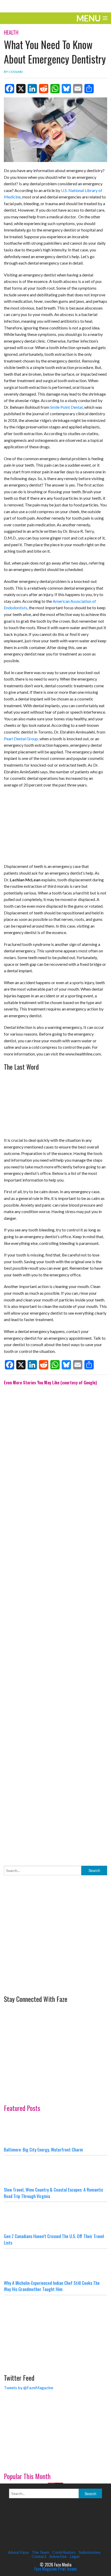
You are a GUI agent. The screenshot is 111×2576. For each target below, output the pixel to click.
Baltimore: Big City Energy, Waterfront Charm (43, 2149)
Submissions (90, 2552)
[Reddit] (44, 89)
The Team (41, 2552)
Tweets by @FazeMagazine (29, 2388)
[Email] (78, 89)
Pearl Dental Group (21, 739)
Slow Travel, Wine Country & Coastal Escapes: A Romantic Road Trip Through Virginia (54, 2193)
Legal (74, 2556)
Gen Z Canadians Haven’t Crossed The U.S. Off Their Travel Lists (54, 2239)
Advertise (58, 2556)
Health (11, 32)
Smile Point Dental (66, 407)
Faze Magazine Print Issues (56, 2569)
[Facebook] (10, 89)
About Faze (18, 2552)
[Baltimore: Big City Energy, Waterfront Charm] (55, 2131)
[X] (21, 89)
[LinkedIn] (32, 89)
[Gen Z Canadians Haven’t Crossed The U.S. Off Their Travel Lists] (55, 2217)
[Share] (89, 89)
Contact (39, 2556)
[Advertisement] (55, 1622)
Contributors (64, 2552)
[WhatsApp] (55, 89)
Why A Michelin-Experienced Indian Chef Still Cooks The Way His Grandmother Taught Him (52, 2286)
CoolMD (16, 72)
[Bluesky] (66, 89)
